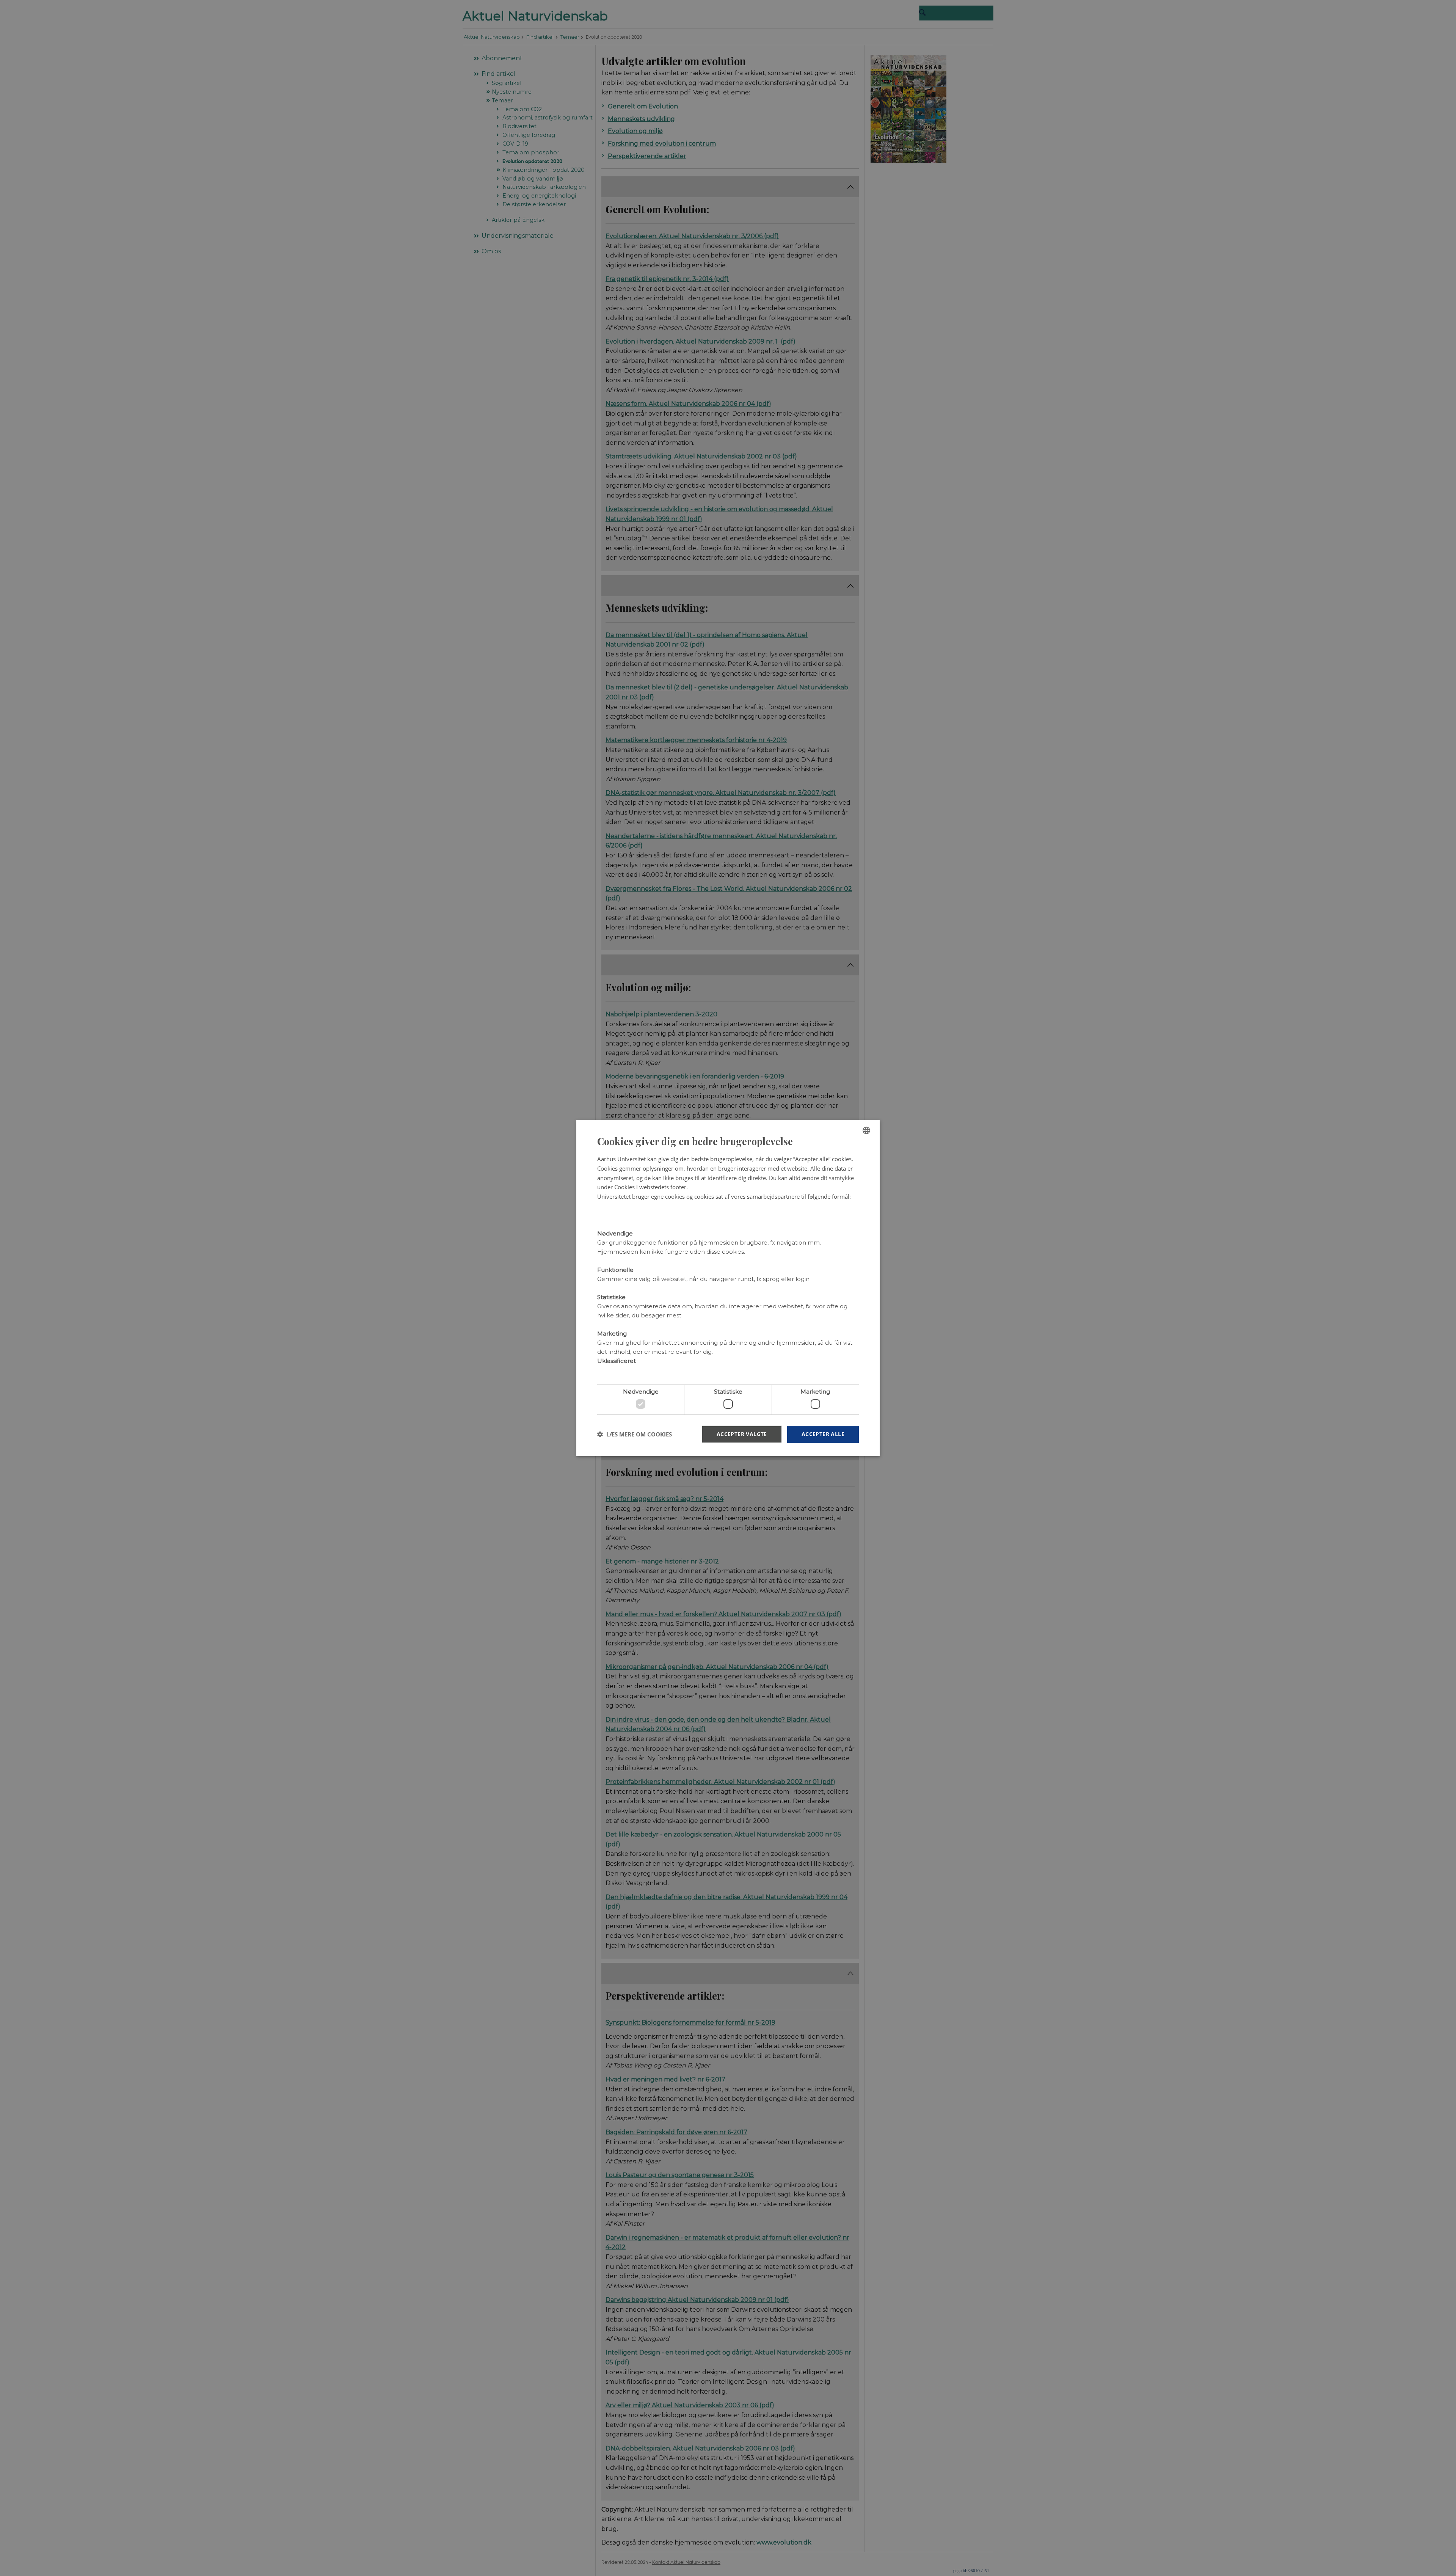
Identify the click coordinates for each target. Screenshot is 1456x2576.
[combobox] (866, 1130)
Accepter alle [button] (823, 1434)
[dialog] (728, 1288)
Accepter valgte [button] (742, 1434)
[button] (635, 1434)
